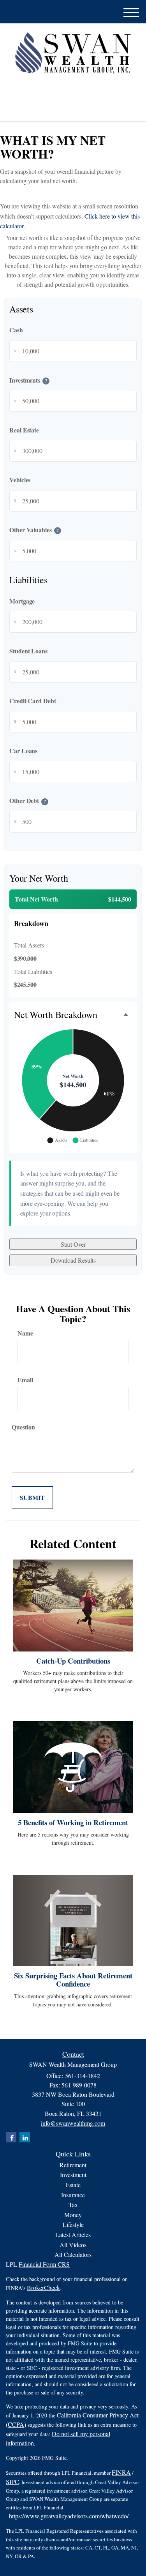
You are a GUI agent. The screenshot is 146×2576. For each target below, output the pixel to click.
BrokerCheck (43, 2288)
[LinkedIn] (67, 91)
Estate (73, 2185)
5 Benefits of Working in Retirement (73, 1822)
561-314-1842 (77, 109)
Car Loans (23, 751)
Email (25, 1380)
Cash (16, 330)
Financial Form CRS (44, 2264)
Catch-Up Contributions (73, 1661)
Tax (73, 2205)
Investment (73, 2175)
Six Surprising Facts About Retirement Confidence (73, 1980)
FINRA (121, 2472)
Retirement (73, 2165)
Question (23, 1427)
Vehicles (20, 480)
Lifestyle (73, 2224)
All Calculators (73, 2254)
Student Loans (28, 651)
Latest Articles (73, 2235)
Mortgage (22, 601)
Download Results (73, 1260)
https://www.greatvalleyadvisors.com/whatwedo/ (69, 2516)
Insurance (73, 2195)
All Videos (73, 2245)
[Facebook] (77, 91)
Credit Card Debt (33, 701)
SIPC (12, 2482)
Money (73, 2215)
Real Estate (24, 430)
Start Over (73, 1244)
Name (25, 1333)
